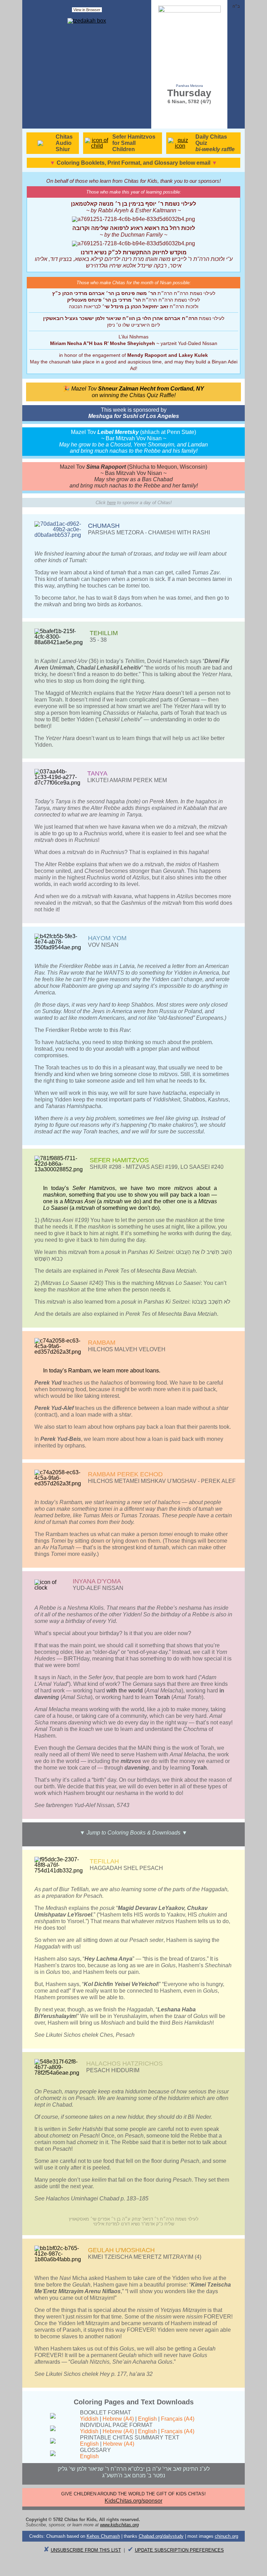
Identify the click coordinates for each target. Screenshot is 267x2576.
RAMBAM (102, 1343)
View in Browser (87, 10)
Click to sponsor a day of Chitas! (134, 503)
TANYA (97, 773)
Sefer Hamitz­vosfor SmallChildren (134, 143)
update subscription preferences (179, 2550)
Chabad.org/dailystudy (161, 2536)
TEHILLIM (104, 633)
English (147, 2419)
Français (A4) (178, 2419)
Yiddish (89, 2419)
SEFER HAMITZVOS (119, 1160)
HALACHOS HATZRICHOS (124, 2064)
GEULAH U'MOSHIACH (121, 2250)
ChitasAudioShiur (64, 143)
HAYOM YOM (107, 938)
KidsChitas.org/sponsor (133, 2501)
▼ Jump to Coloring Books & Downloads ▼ (133, 1833)
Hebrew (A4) (118, 2419)
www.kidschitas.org (119, 2525)
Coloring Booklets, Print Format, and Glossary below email (133, 163)
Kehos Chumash (103, 2536)
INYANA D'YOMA (97, 1581)
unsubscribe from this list (86, 2550)
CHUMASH (104, 526)
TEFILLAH (104, 1861)
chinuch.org (226, 2536)
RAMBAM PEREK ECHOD (125, 1474)
